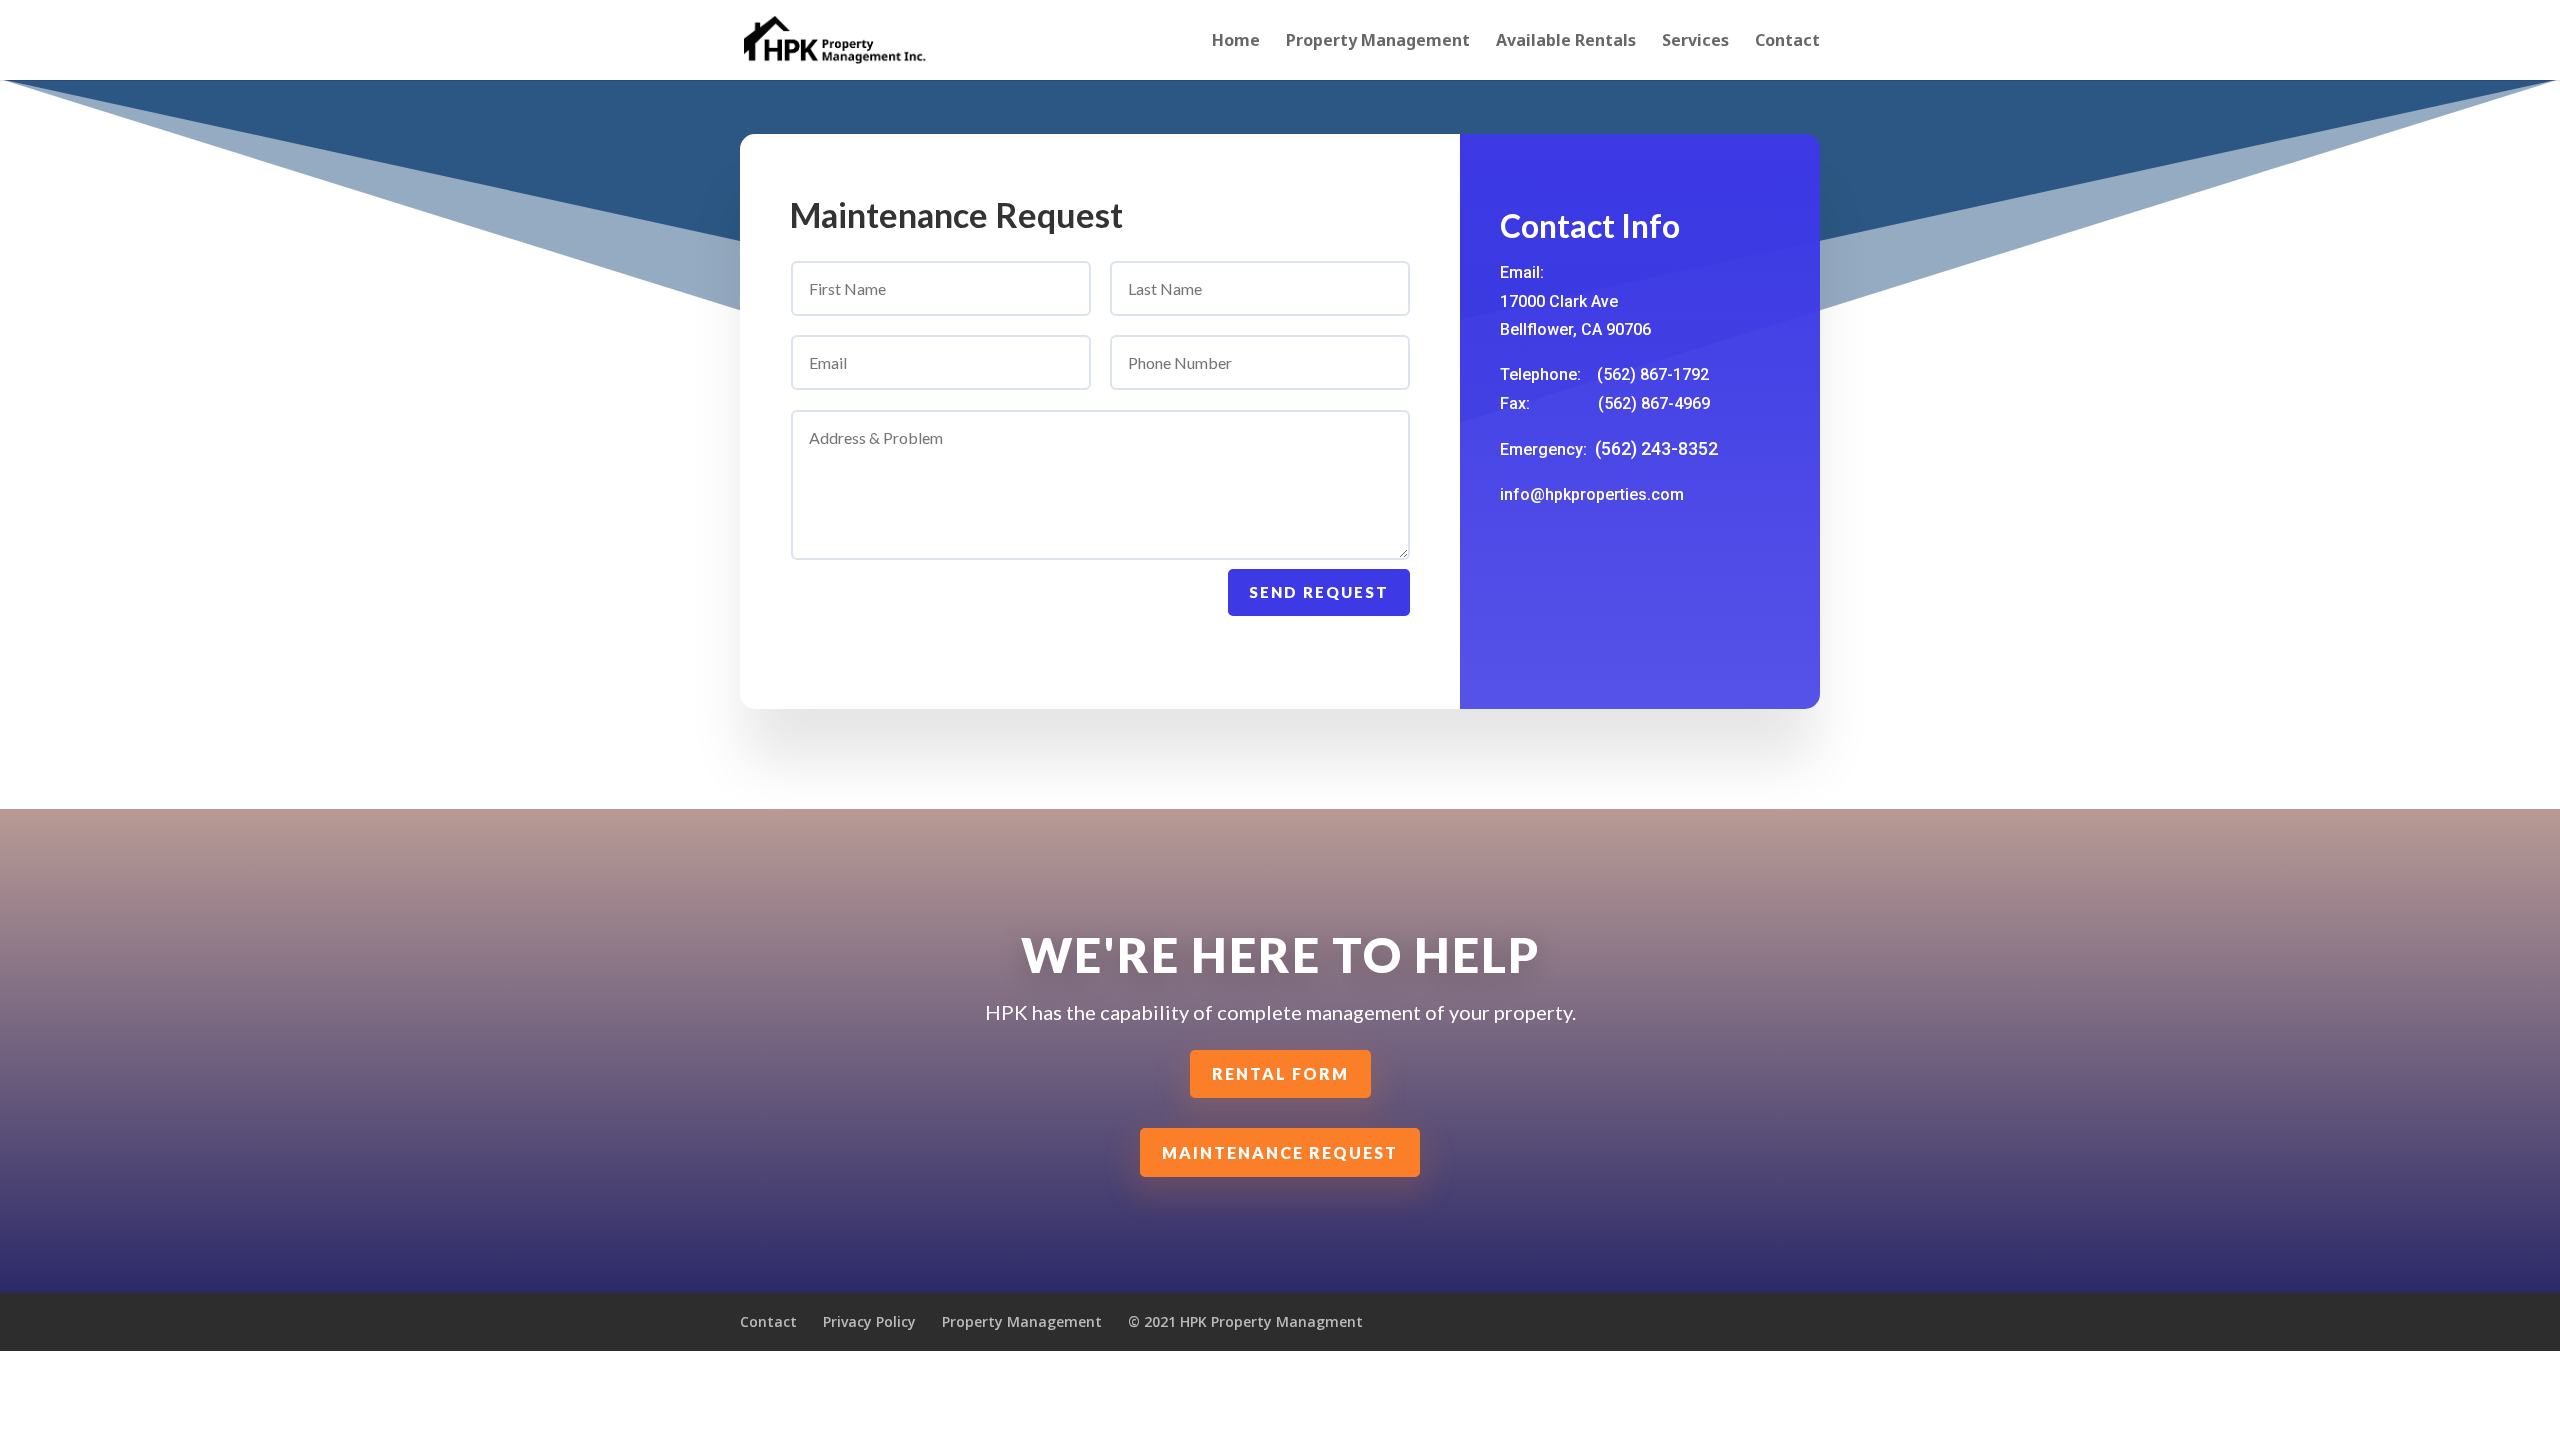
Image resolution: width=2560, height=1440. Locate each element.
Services (1695, 42)
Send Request (1319, 592)
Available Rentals (1566, 42)
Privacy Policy (869, 1321)
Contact (1787, 42)
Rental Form (1280, 1073)
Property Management (1378, 42)
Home (1236, 42)
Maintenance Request (1280, 1152)
